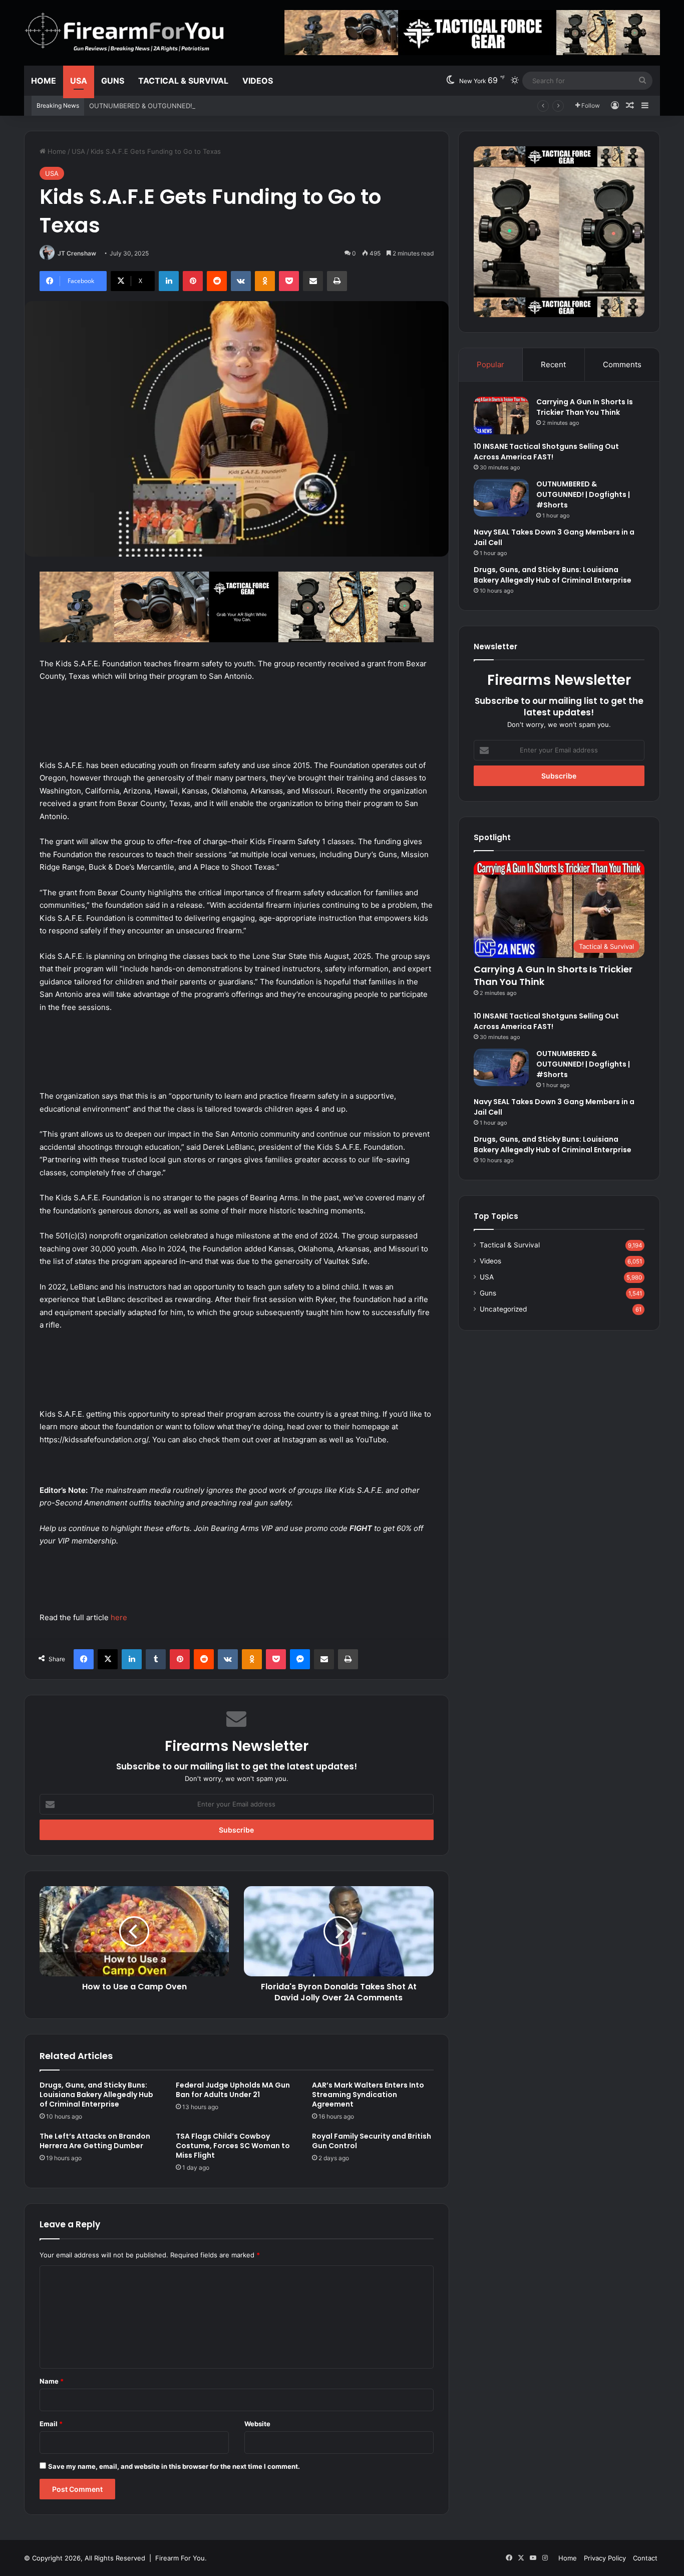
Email (51, 2424)
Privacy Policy (605, 2558)
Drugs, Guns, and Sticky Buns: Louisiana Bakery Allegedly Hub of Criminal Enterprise (96, 2095)
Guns (113, 81)
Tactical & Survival (183, 81)
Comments (622, 364)
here (119, 1617)
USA (79, 81)
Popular (490, 364)
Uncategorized (503, 1309)
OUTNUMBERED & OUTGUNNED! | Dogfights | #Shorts (174, 106)
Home (44, 81)
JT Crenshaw (77, 253)
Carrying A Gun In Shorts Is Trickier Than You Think (585, 407)
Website (257, 2424)
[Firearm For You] (125, 32)
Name (52, 2381)
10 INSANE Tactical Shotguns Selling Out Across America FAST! (546, 452)
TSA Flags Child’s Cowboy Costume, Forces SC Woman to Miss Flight (233, 2146)
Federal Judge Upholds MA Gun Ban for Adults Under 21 (233, 2090)
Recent (553, 364)
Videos (258, 81)
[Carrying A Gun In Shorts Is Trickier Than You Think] (501, 416)
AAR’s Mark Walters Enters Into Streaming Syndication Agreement (368, 2095)
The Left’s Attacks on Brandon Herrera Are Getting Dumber (95, 2141)
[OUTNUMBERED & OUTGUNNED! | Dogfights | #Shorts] (501, 498)
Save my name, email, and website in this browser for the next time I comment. (174, 2466)
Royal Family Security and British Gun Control (372, 2141)
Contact (645, 2558)
